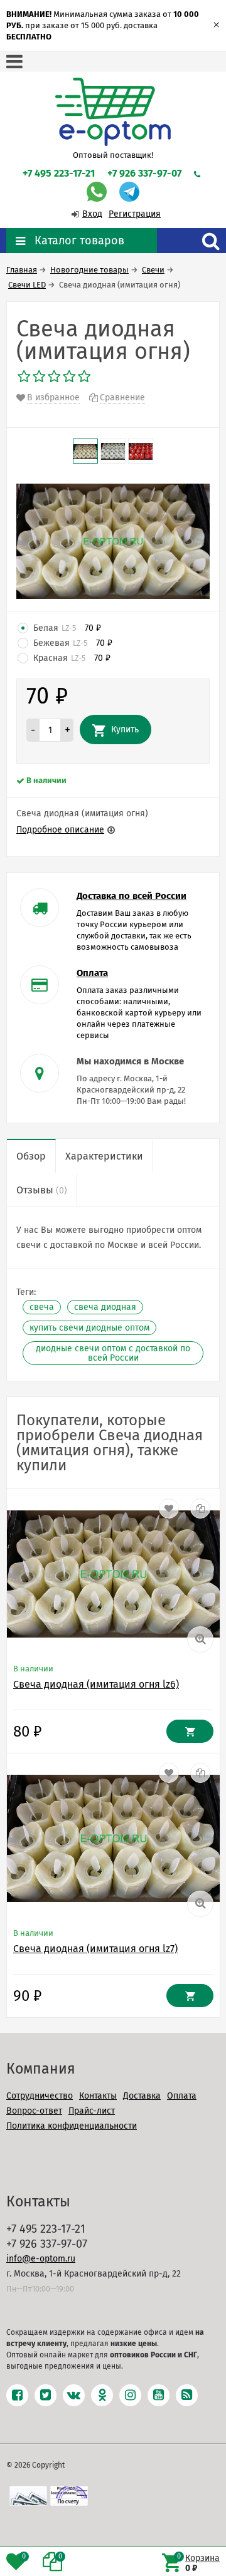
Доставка (142, 2096)
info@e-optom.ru (41, 2259)
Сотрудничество (40, 2096)
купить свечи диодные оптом (89, 1328)
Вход (92, 214)
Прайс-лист (92, 2111)
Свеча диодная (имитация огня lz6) (96, 1684)
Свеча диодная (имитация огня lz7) (95, 1949)
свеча (42, 1307)
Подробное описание (60, 830)
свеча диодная (105, 1307)
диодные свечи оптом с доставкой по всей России (113, 1353)
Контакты (98, 2096)
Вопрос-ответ (34, 2111)
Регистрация (135, 214)
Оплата (182, 2096)
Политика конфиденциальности (72, 2126)
